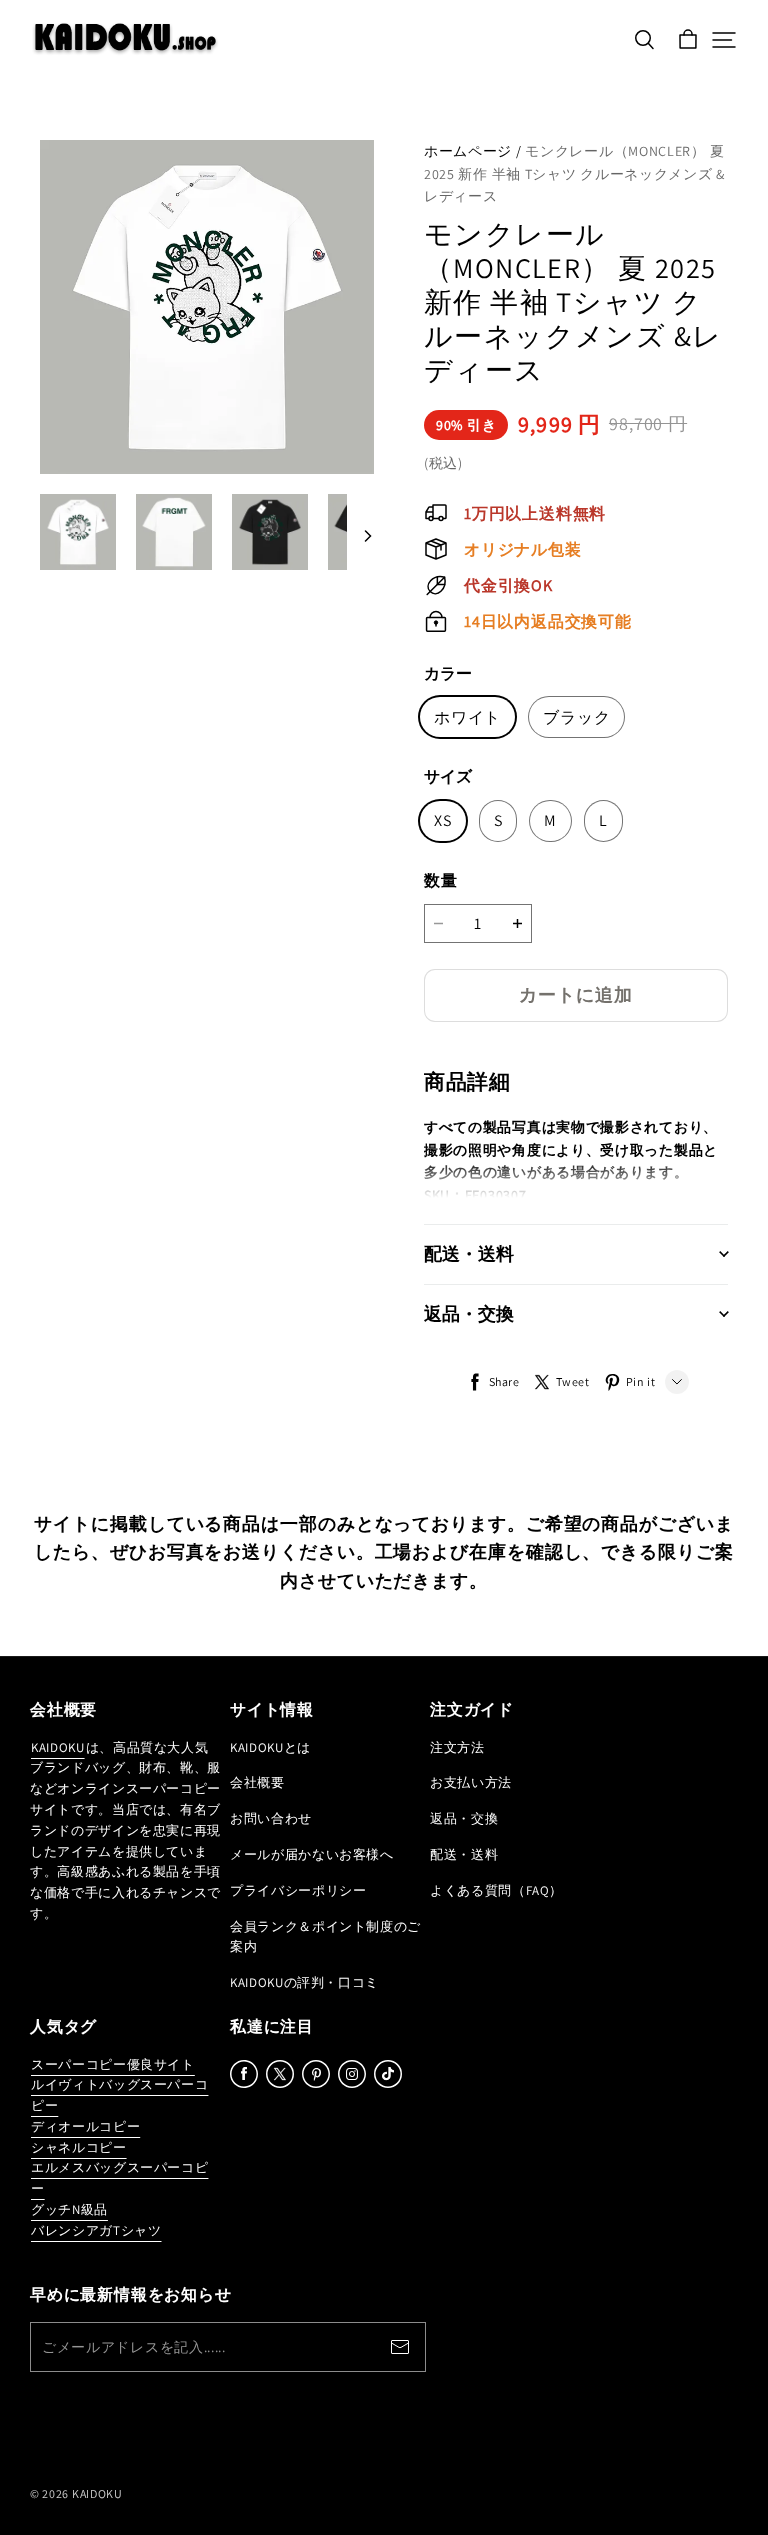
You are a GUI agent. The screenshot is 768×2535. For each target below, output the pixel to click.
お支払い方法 (471, 1782)
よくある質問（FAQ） (496, 1890)
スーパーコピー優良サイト (113, 2064)
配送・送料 (464, 1854)
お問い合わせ (271, 1818)
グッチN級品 (69, 2209)
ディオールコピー (85, 2126)
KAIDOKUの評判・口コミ (304, 1982)
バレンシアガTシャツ (96, 2230)
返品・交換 (464, 1818)
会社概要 (257, 1782)
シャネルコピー (79, 2147)
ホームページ (468, 151)
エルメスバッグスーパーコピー (119, 2178)
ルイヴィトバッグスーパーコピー (119, 2095)
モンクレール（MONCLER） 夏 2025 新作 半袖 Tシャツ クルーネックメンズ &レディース (574, 173)
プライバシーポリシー (298, 1890)
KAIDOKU (58, 1747)
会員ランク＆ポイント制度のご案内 (325, 1937)
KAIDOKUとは (270, 1747)
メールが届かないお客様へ (312, 1854)
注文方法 (457, 1747)
